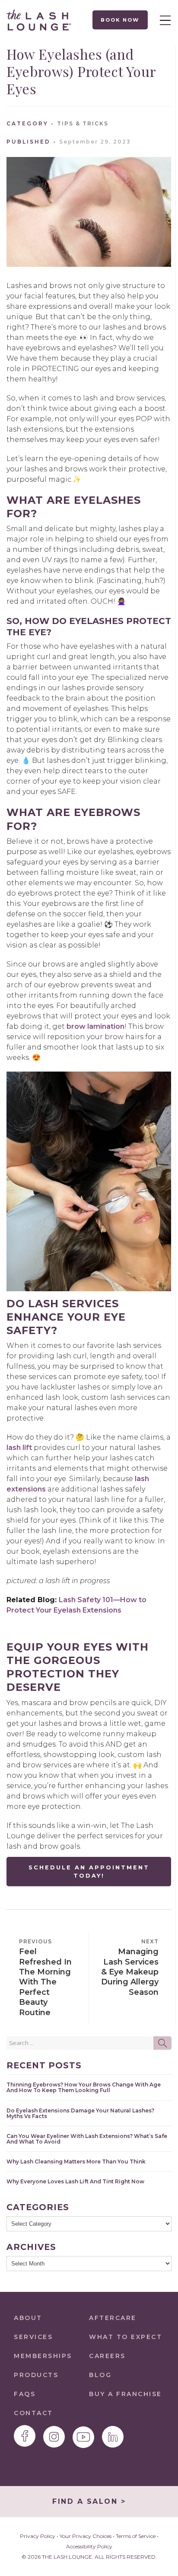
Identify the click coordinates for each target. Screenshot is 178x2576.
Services (33, 2337)
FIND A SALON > (89, 2501)
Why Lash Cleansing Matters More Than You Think (76, 2162)
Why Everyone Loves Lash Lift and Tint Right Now (75, 2181)
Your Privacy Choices (86, 2536)
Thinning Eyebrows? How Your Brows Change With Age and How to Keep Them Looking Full (84, 2087)
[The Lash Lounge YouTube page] (83, 2437)
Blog (100, 2375)
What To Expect (126, 2337)
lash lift (19, 1448)
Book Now (120, 20)
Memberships (43, 2356)
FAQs (25, 2394)
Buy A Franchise (126, 2394)
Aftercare (113, 2318)
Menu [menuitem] (163, 20)
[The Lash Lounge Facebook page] (25, 2436)
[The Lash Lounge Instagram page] (54, 2437)
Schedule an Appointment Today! (89, 1872)
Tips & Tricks (83, 123)
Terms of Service (136, 2536)
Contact (33, 2413)
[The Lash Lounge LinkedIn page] (113, 2437)
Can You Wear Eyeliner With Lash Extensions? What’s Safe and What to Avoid (87, 2139)
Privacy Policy (38, 2536)
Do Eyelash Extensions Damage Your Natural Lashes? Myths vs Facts (80, 2113)
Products (36, 2375)
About (28, 2318)
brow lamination (95, 1026)
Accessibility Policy (89, 2546)
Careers (107, 2356)
